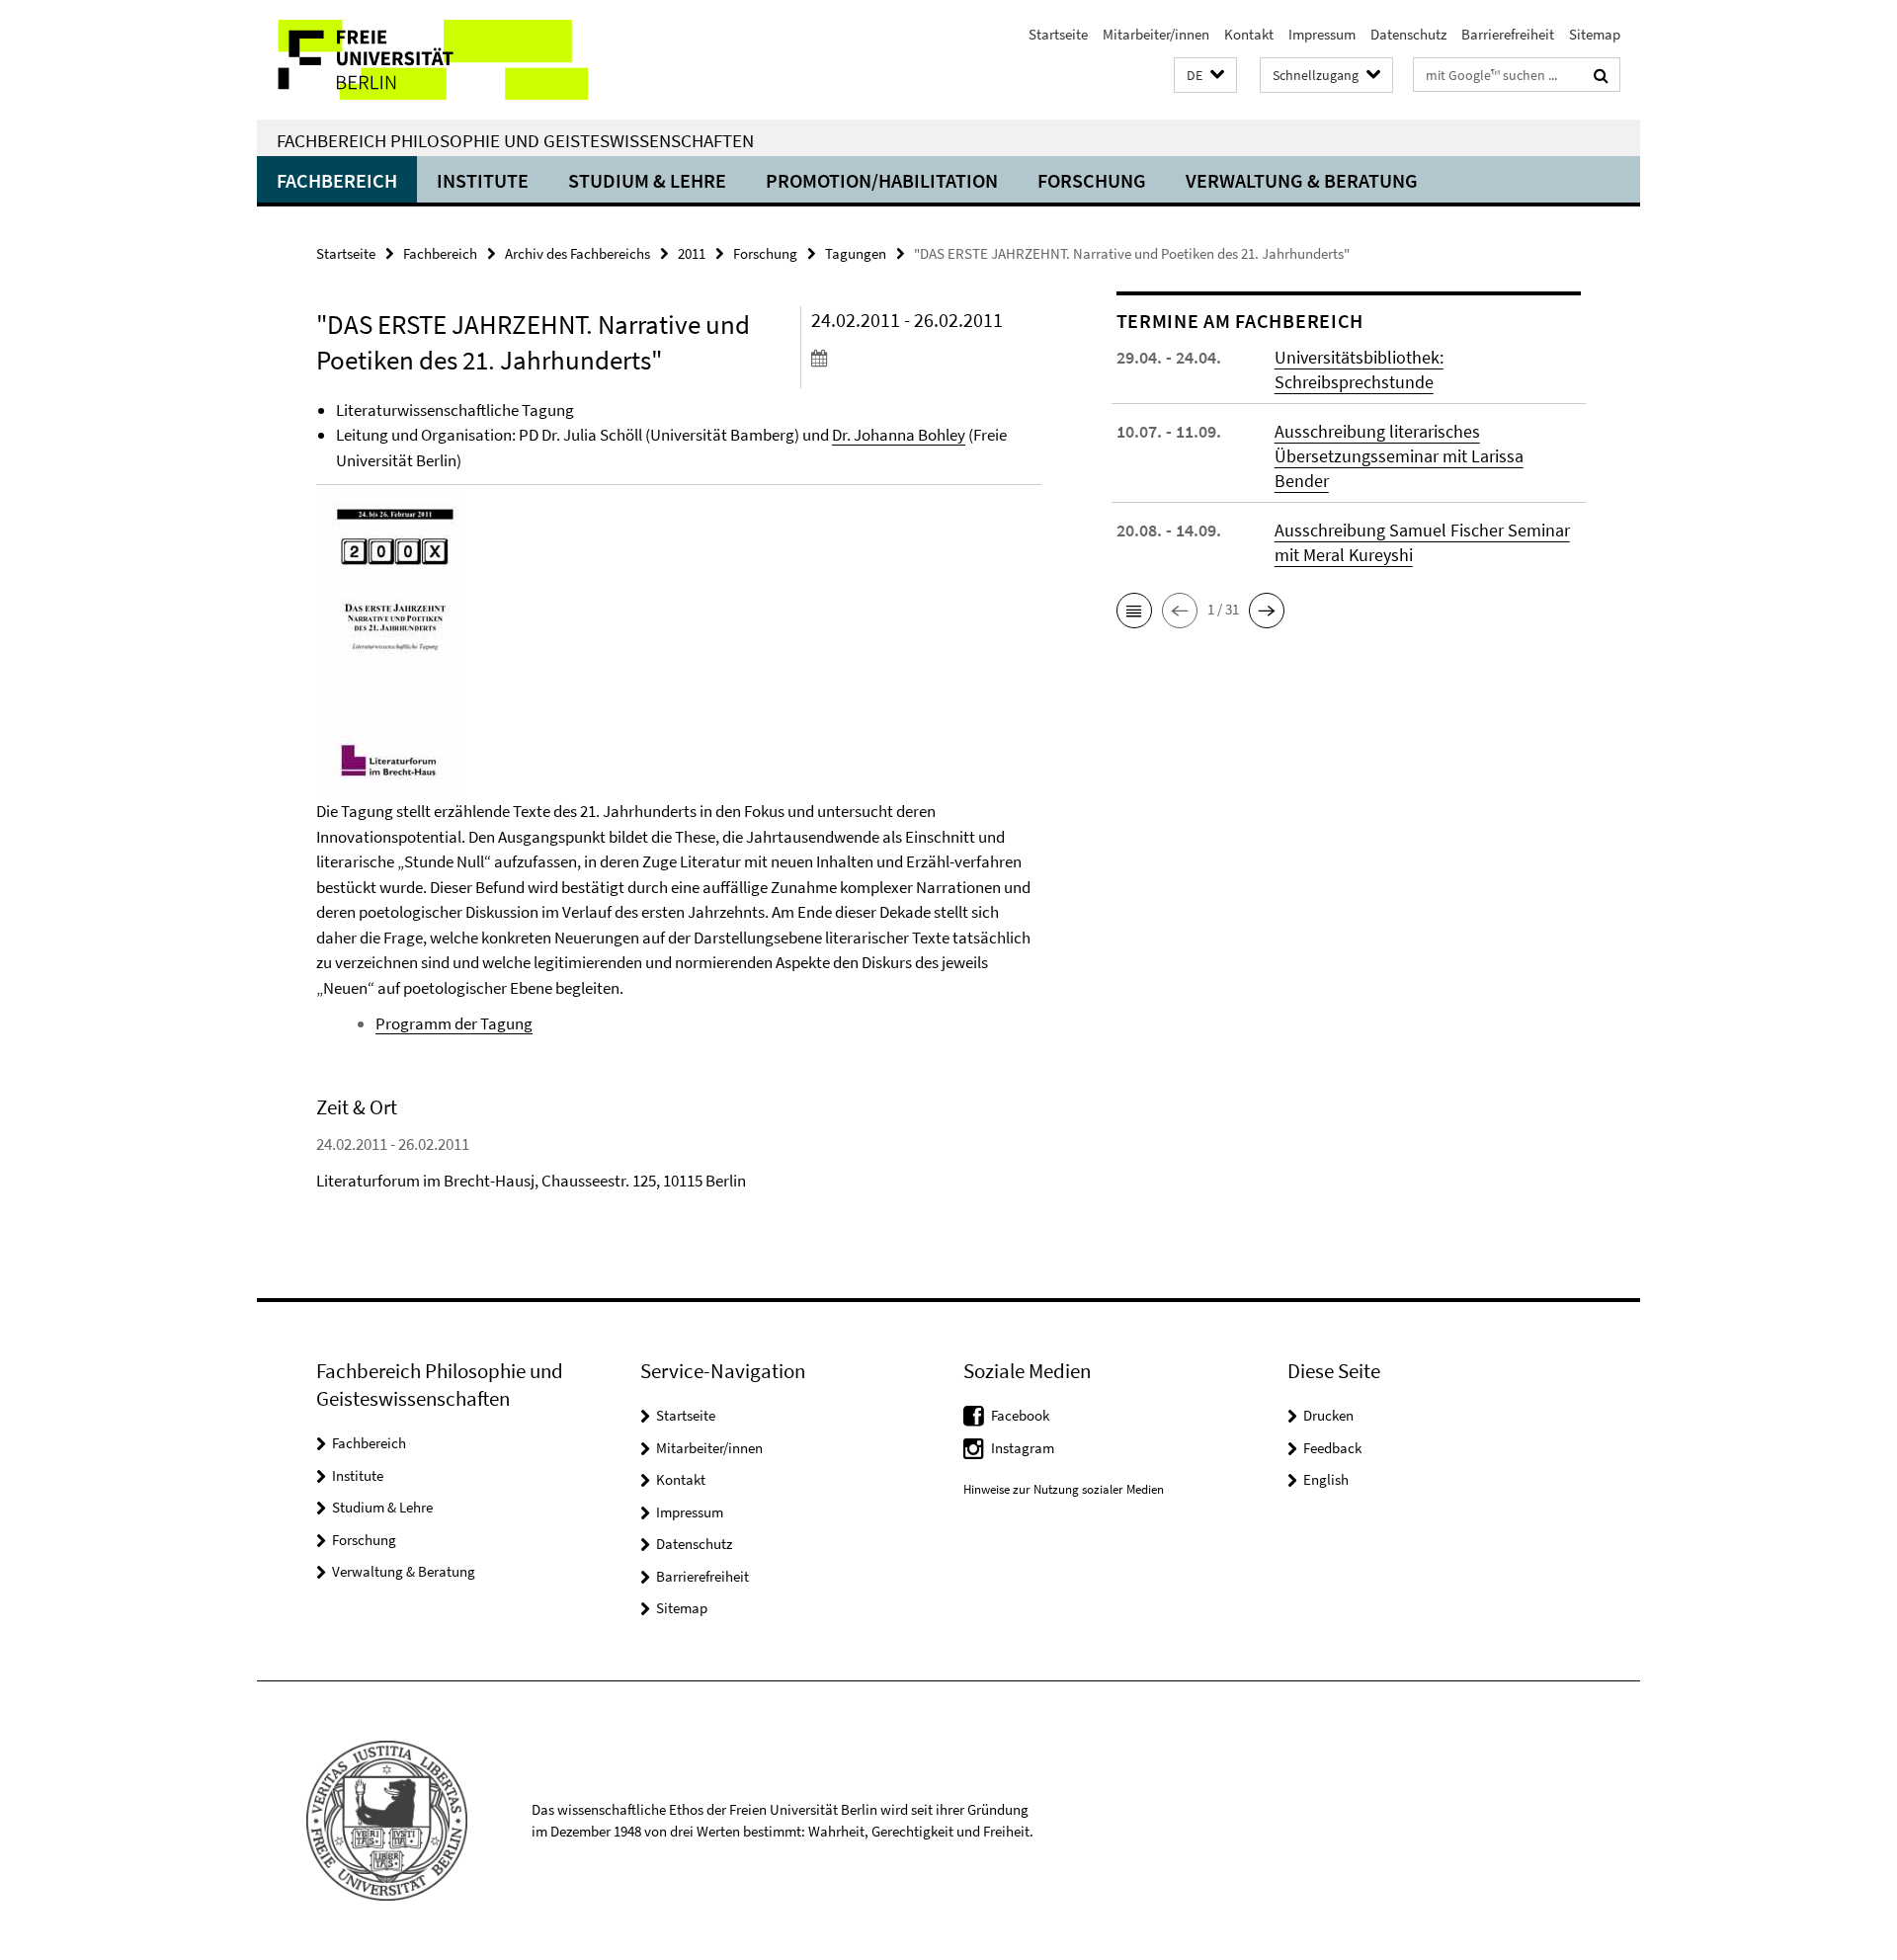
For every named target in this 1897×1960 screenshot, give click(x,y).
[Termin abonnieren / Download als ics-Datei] (926, 358)
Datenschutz (1408, 34)
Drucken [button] (1328, 1415)
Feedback (1332, 1448)
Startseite (1058, 34)
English (1326, 1479)
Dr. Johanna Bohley (899, 435)
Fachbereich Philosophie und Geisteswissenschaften (515, 140)
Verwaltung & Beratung (1302, 180)
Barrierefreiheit (1508, 34)
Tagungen (856, 253)
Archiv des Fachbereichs (577, 253)
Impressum (1322, 34)
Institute (483, 180)
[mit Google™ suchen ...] (1601, 75)
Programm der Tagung (454, 1023)
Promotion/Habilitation (882, 180)
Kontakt (1249, 34)
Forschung (1092, 180)
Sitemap (1595, 34)
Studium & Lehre (647, 180)
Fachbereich (337, 180)
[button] (1205, 76)
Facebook (1020, 1415)
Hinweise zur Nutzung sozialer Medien (1064, 1489)
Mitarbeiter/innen (1156, 34)
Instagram (1023, 1448)
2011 (692, 253)
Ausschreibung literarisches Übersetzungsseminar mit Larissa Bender (1399, 456)
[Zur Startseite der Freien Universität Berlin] (422, 60)
